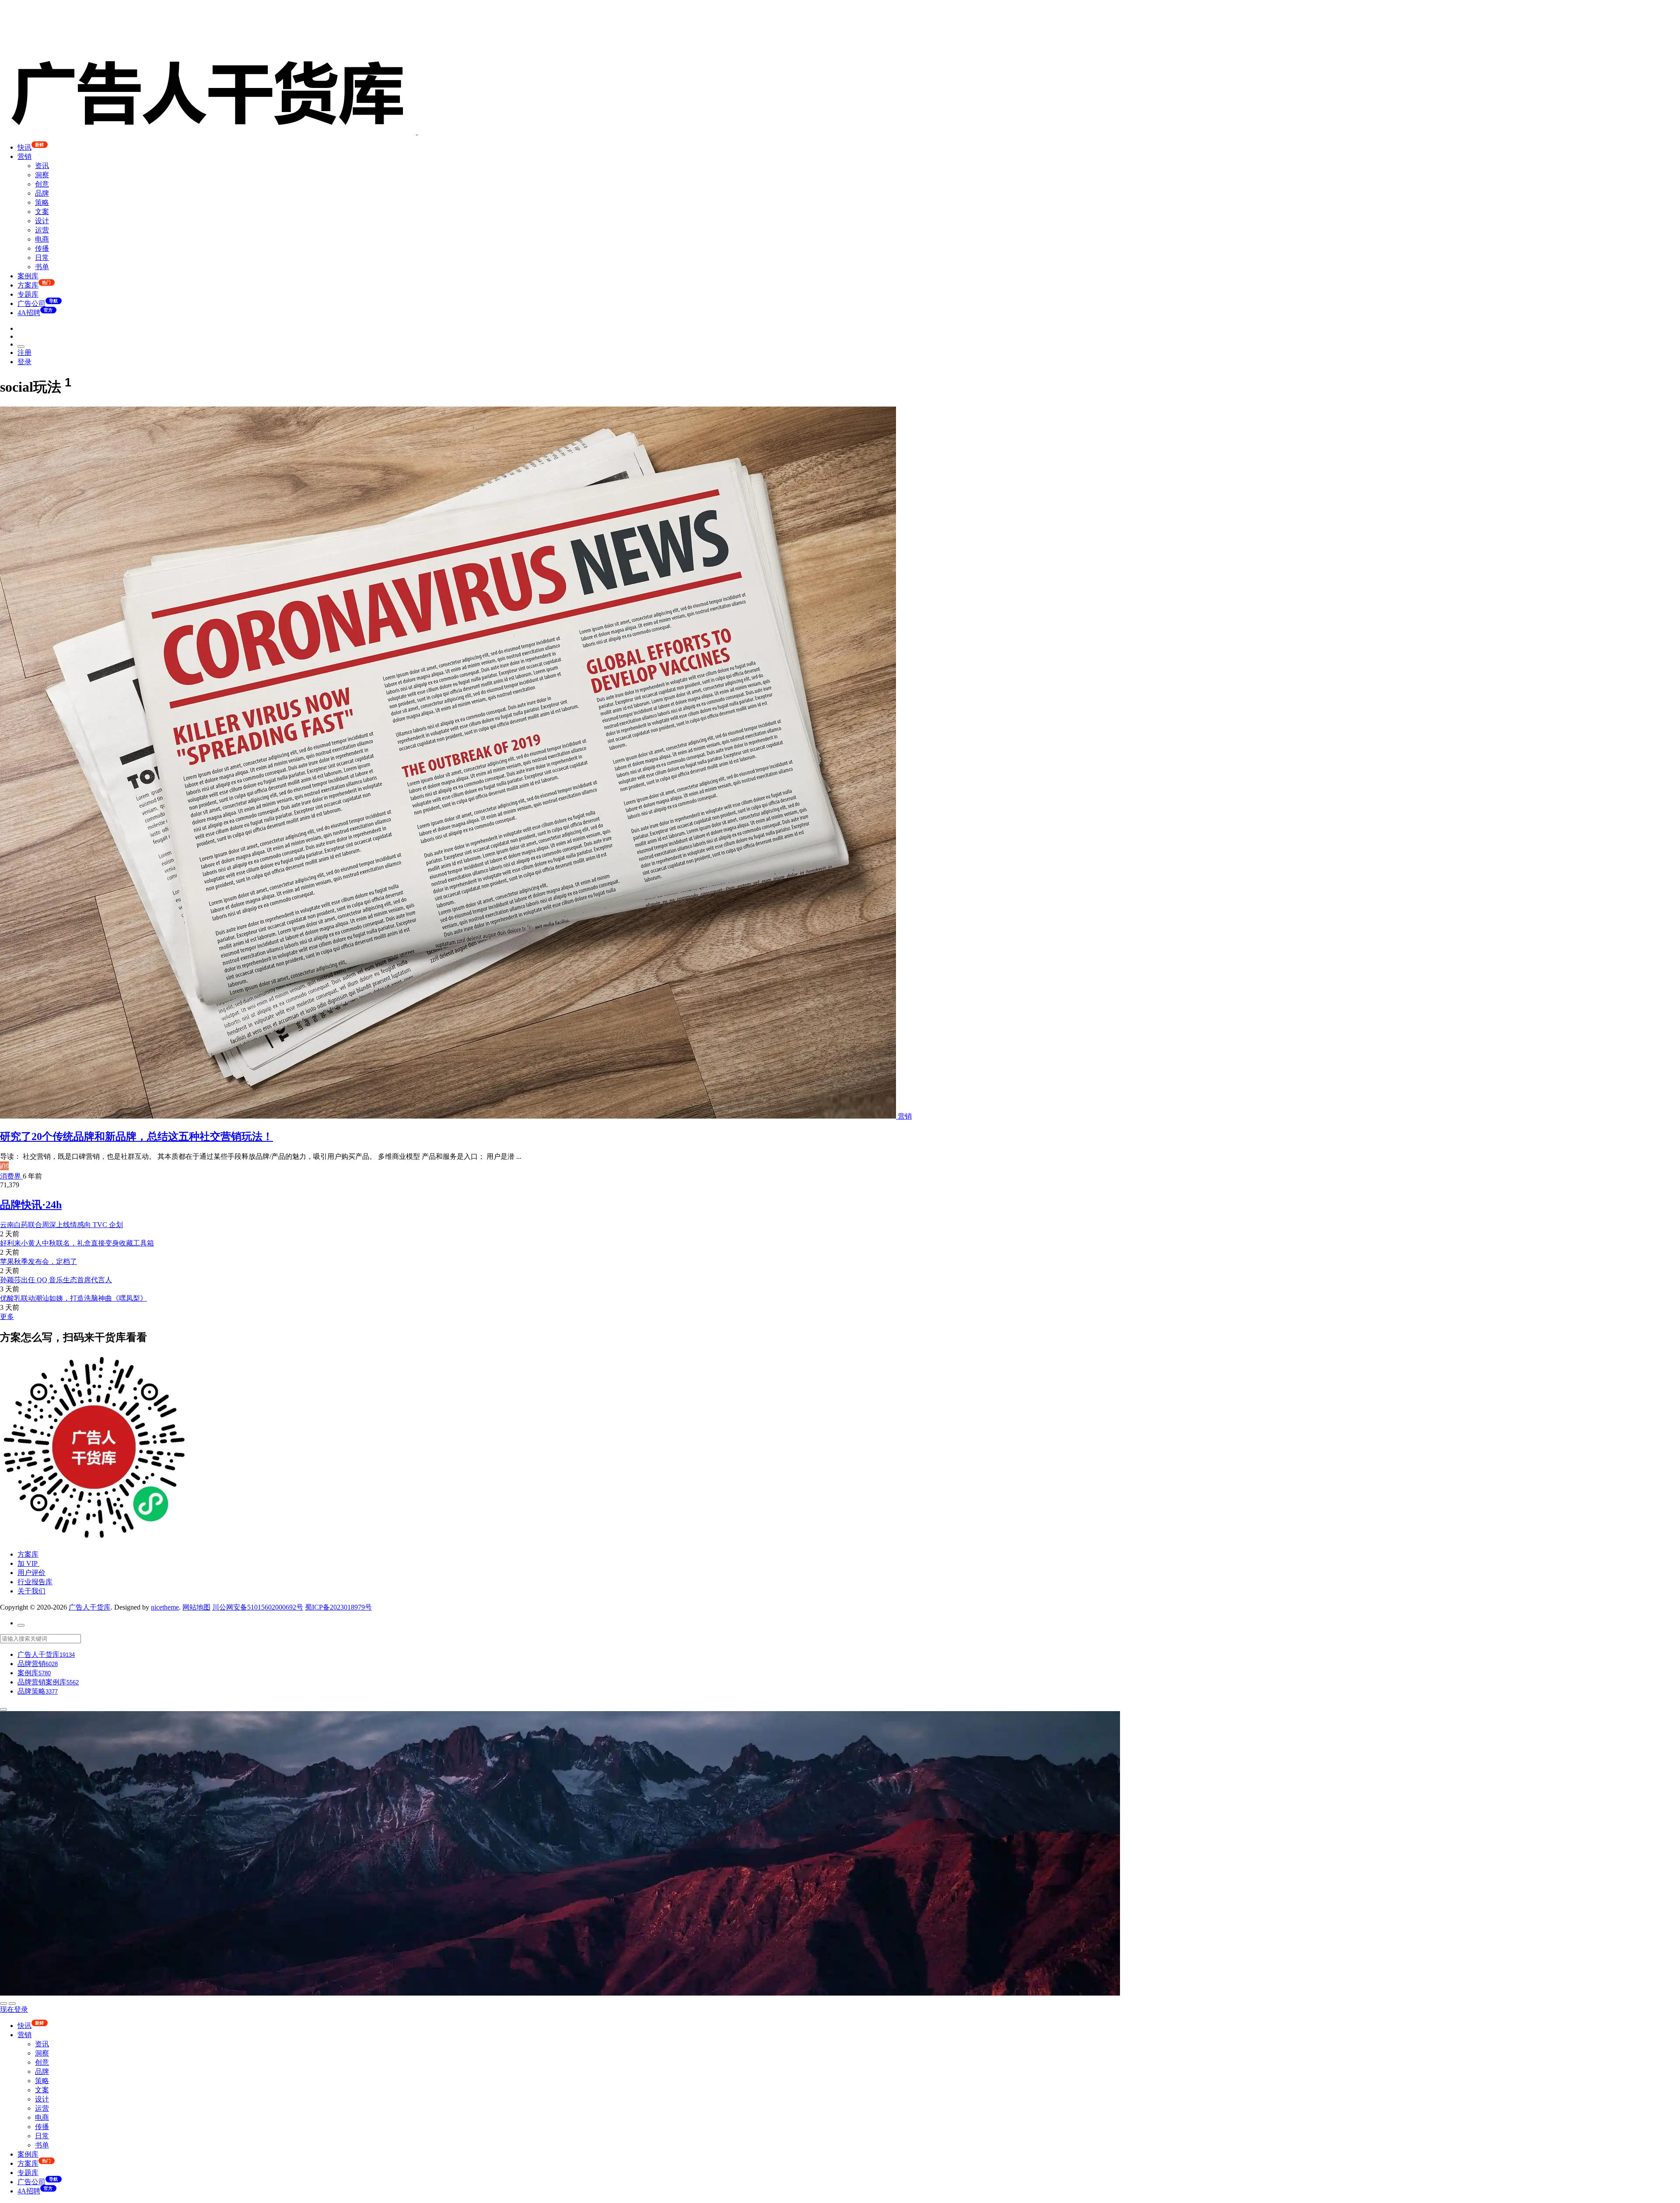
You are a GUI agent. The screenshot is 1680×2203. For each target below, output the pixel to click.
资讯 (42, 166)
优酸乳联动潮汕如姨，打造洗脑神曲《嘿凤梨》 (73, 1298)
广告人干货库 (90, 1607)
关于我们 (31, 1591)
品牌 (42, 193)
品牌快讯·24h (31, 1205)
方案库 (28, 1554)
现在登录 (14, 2009)
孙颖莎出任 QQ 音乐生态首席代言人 (56, 1280)
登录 (24, 362)
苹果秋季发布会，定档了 (38, 1261)
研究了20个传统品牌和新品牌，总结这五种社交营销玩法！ (136, 1137)
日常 (42, 258)
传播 (42, 248)
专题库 (28, 294)
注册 (24, 353)
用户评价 (31, 1573)
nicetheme (165, 1607)
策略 (42, 202)
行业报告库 (35, 1582)
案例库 (28, 276)
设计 (42, 221)
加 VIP (28, 1563)
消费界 (11, 1176)
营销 (24, 156)
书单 (42, 267)
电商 (42, 239)
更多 (7, 1317)
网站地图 (196, 1607)
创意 (42, 184)
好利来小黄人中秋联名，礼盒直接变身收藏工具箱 (77, 1243)
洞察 (42, 175)
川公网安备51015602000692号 (258, 1607)
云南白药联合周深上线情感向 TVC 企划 (61, 1225)
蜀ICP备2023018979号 (338, 1607)
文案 (42, 212)
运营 (42, 230)
